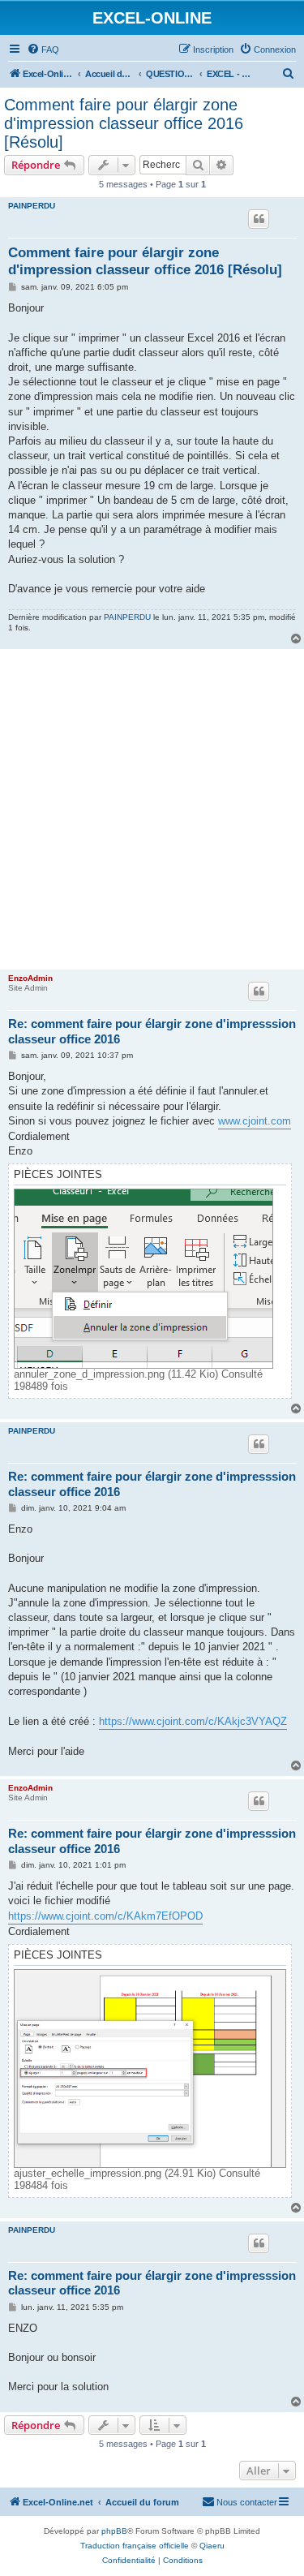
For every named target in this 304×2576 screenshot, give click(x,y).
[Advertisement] (152, 809)
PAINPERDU (32, 206)
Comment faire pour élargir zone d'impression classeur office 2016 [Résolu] (124, 123)
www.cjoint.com (255, 1121)
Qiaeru (212, 2546)
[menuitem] (43, 49)
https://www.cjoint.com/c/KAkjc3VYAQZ (193, 1721)
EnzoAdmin (30, 978)
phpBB (114, 2531)
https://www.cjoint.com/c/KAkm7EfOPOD (105, 1916)
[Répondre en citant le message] (259, 219)
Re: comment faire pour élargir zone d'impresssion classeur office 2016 (152, 1031)
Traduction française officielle (135, 2546)
